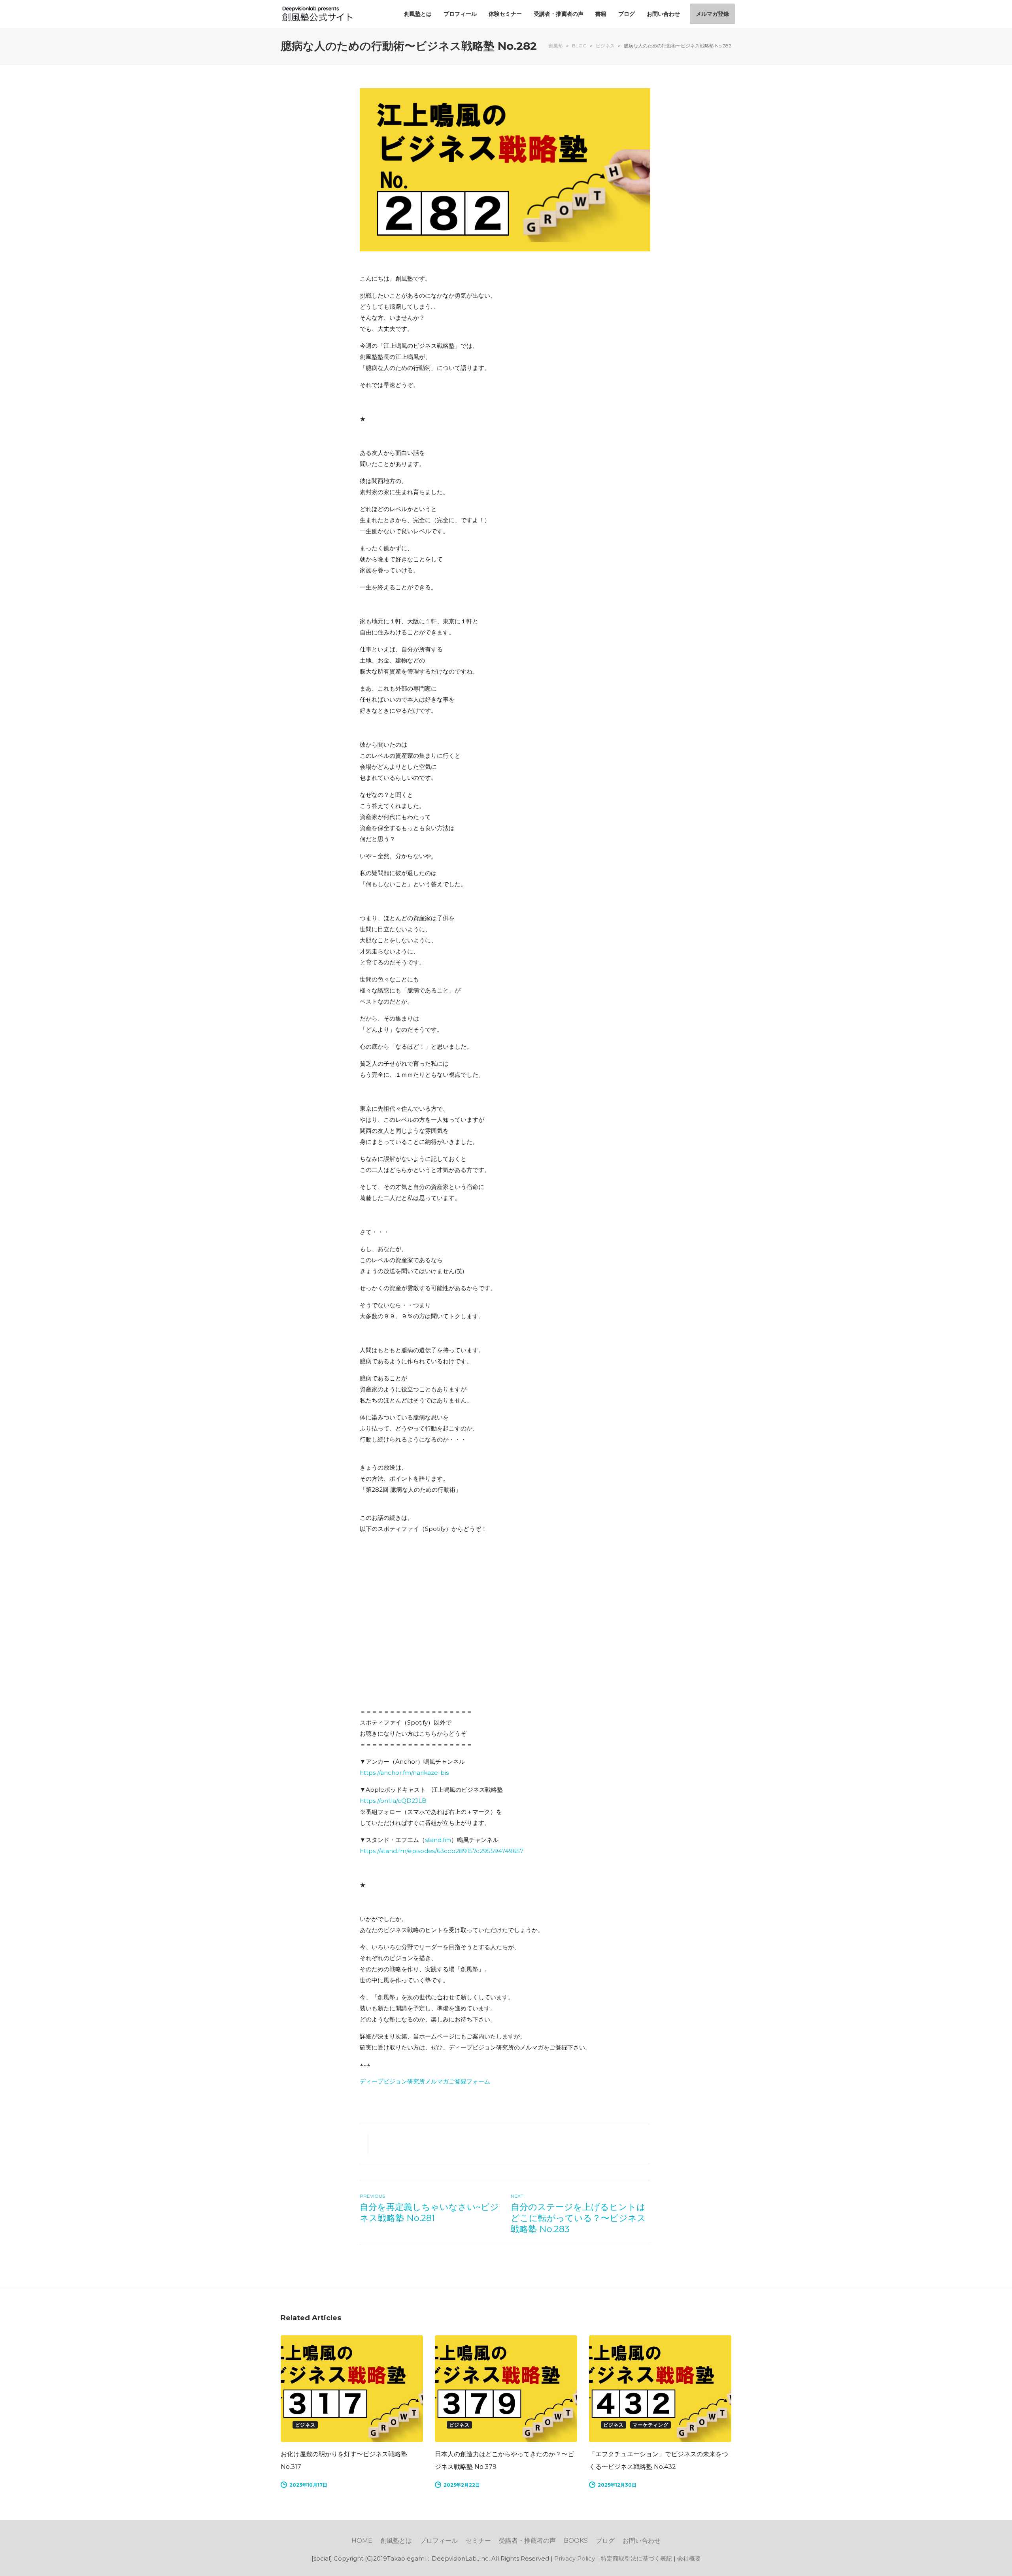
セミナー (478, 2541)
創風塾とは (396, 2541)
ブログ (605, 2541)
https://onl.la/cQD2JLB (393, 1801)
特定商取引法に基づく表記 (636, 2558)
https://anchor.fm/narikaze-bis (404, 1773)
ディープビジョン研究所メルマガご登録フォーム (425, 2081)
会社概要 (689, 2558)
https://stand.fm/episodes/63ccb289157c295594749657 (442, 1851)
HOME (362, 2541)
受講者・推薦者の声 (527, 2541)
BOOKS (576, 2541)
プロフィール (439, 2541)
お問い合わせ (642, 2541)
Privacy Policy (575, 2558)
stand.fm (438, 1840)
